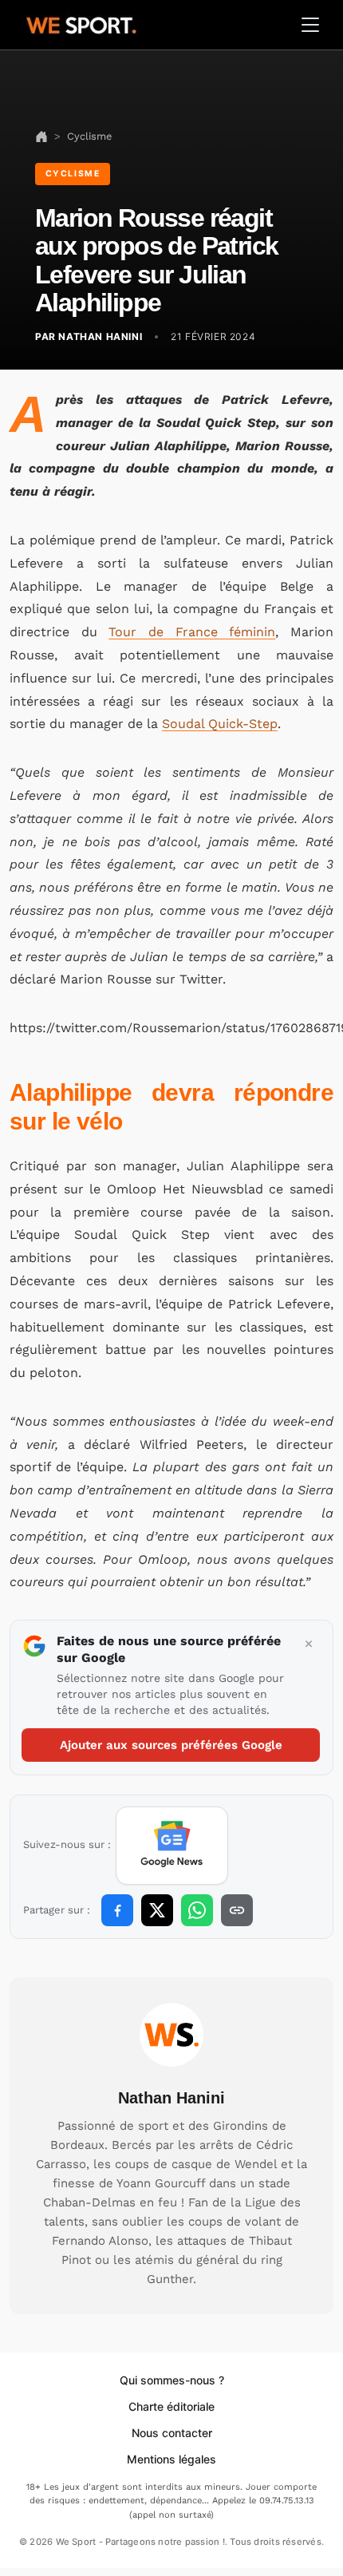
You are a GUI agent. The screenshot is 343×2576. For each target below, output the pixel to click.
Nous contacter (172, 2433)
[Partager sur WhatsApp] (197, 1910)
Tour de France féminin (192, 632)
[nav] (41, 136)
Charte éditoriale (171, 2406)
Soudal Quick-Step (220, 724)
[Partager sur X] (157, 1910)
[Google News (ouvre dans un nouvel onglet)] (172, 1846)
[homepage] (81, 23)
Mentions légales (171, 2459)
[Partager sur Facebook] (117, 1910)
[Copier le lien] (237, 1910)
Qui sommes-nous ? (172, 2380)
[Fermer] (309, 1644)
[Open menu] (310, 25)
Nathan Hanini (171, 2098)
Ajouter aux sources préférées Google (171, 1745)
